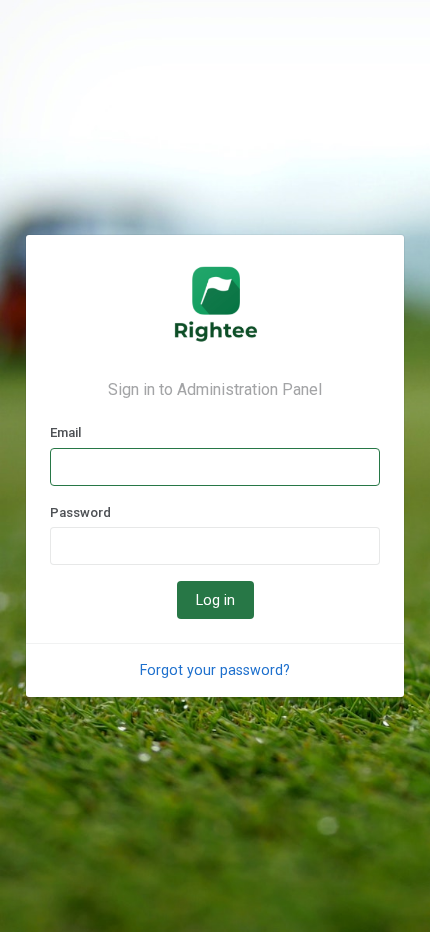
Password (80, 512)
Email (65, 432)
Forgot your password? (215, 670)
